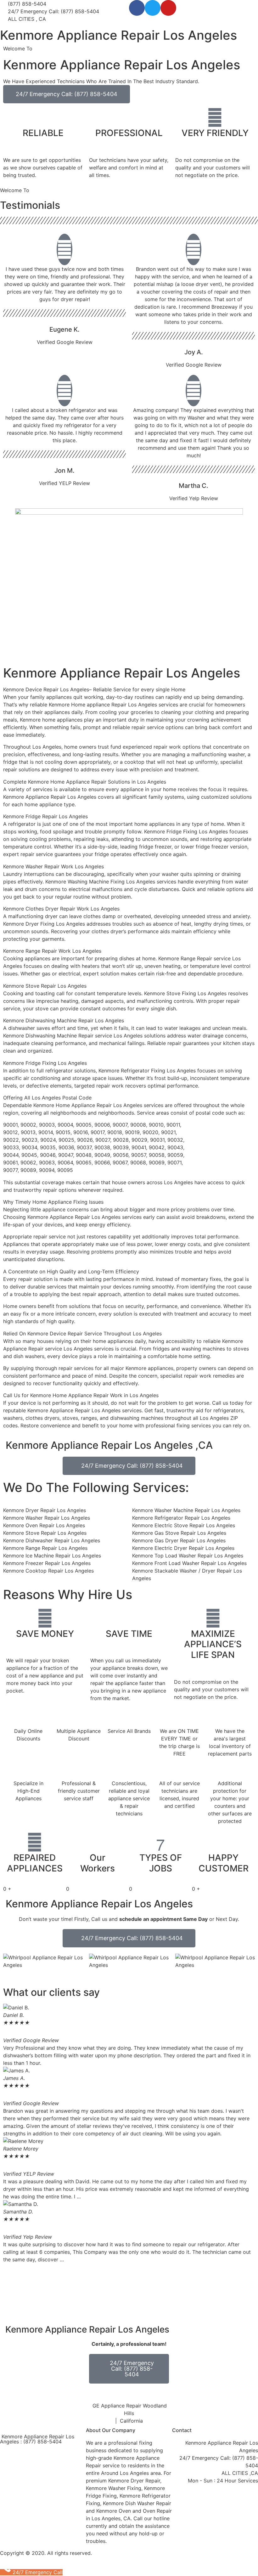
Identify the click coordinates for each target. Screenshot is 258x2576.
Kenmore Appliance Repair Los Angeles (118, 35)
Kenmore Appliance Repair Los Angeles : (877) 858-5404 (37, 2439)
